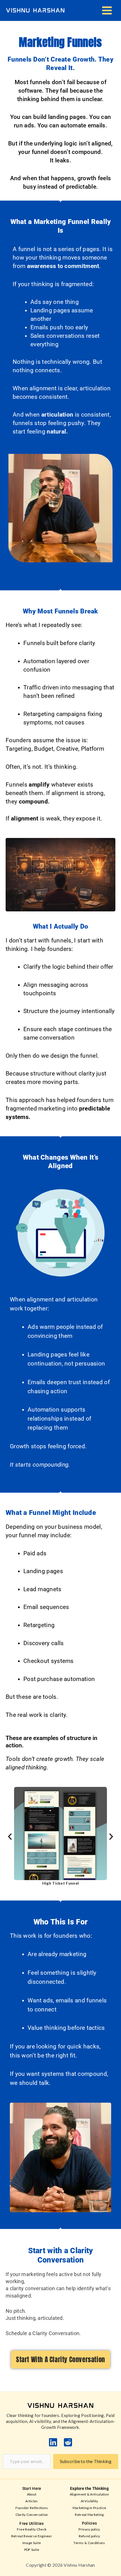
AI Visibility (89, 2501)
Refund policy (89, 2536)
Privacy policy (89, 2529)
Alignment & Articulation (89, 2494)
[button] (10, 1837)
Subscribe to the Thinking (86, 2461)
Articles (32, 2501)
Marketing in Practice (89, 2508)
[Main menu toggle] (107, 11)
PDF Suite (32, 2550)
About (32, 2494)
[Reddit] (68, 2442)
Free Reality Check (32, 2529)
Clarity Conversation (32, 2515)
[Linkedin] (53, 2442)
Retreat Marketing (89, 2515)
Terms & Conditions (89, 2543)
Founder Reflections (32, 2508)
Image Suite (32, 2543)
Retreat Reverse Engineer (32, 2536)
